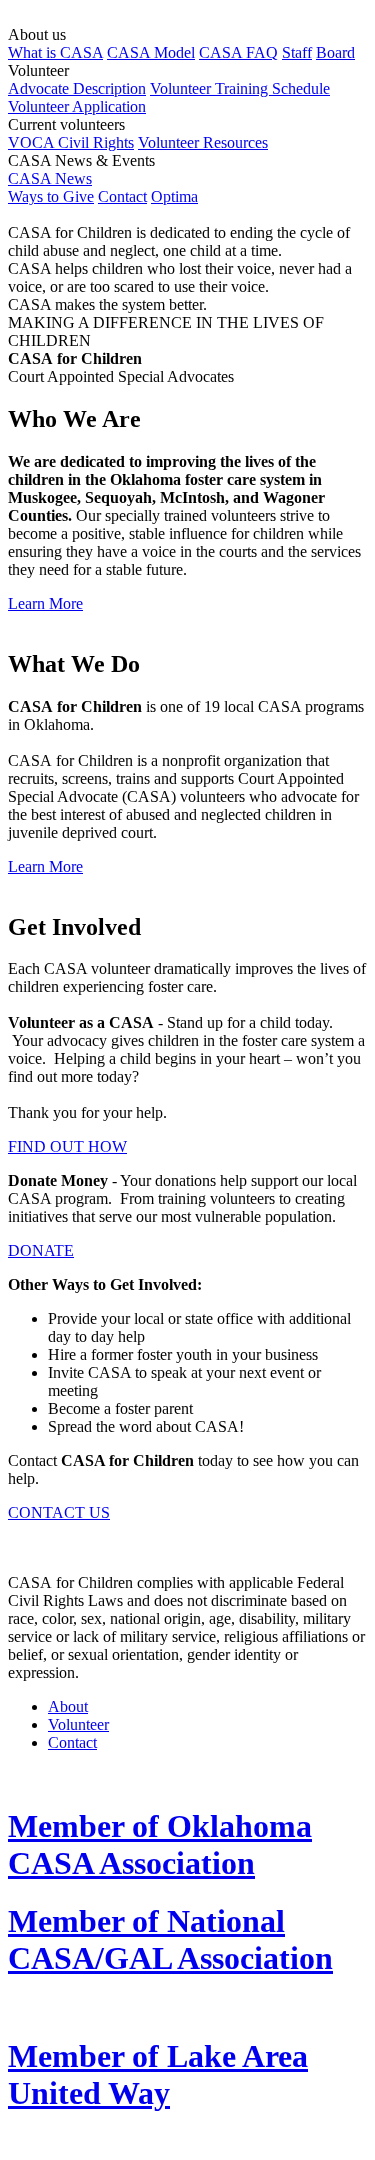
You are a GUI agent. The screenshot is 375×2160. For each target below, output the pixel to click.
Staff (297, 52)
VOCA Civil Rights (71, 142)
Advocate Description (77, 88)
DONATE (41, 1250)
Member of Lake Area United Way (158, 2074)
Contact (122, 196)
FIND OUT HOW (67, 1146)
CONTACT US (59, 1512)
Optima (174, 196)
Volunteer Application (77, 106)
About (68, 1706)
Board (335, 52)
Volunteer (78, 1724)
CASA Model (151, 52)
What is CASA (55, 52)
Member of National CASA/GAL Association (170, 1939)
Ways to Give (51, 196)
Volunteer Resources (203, 142)
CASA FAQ (238, 52)
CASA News (50, 178)
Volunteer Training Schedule (240, 88)
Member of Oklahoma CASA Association (160, 1844)
